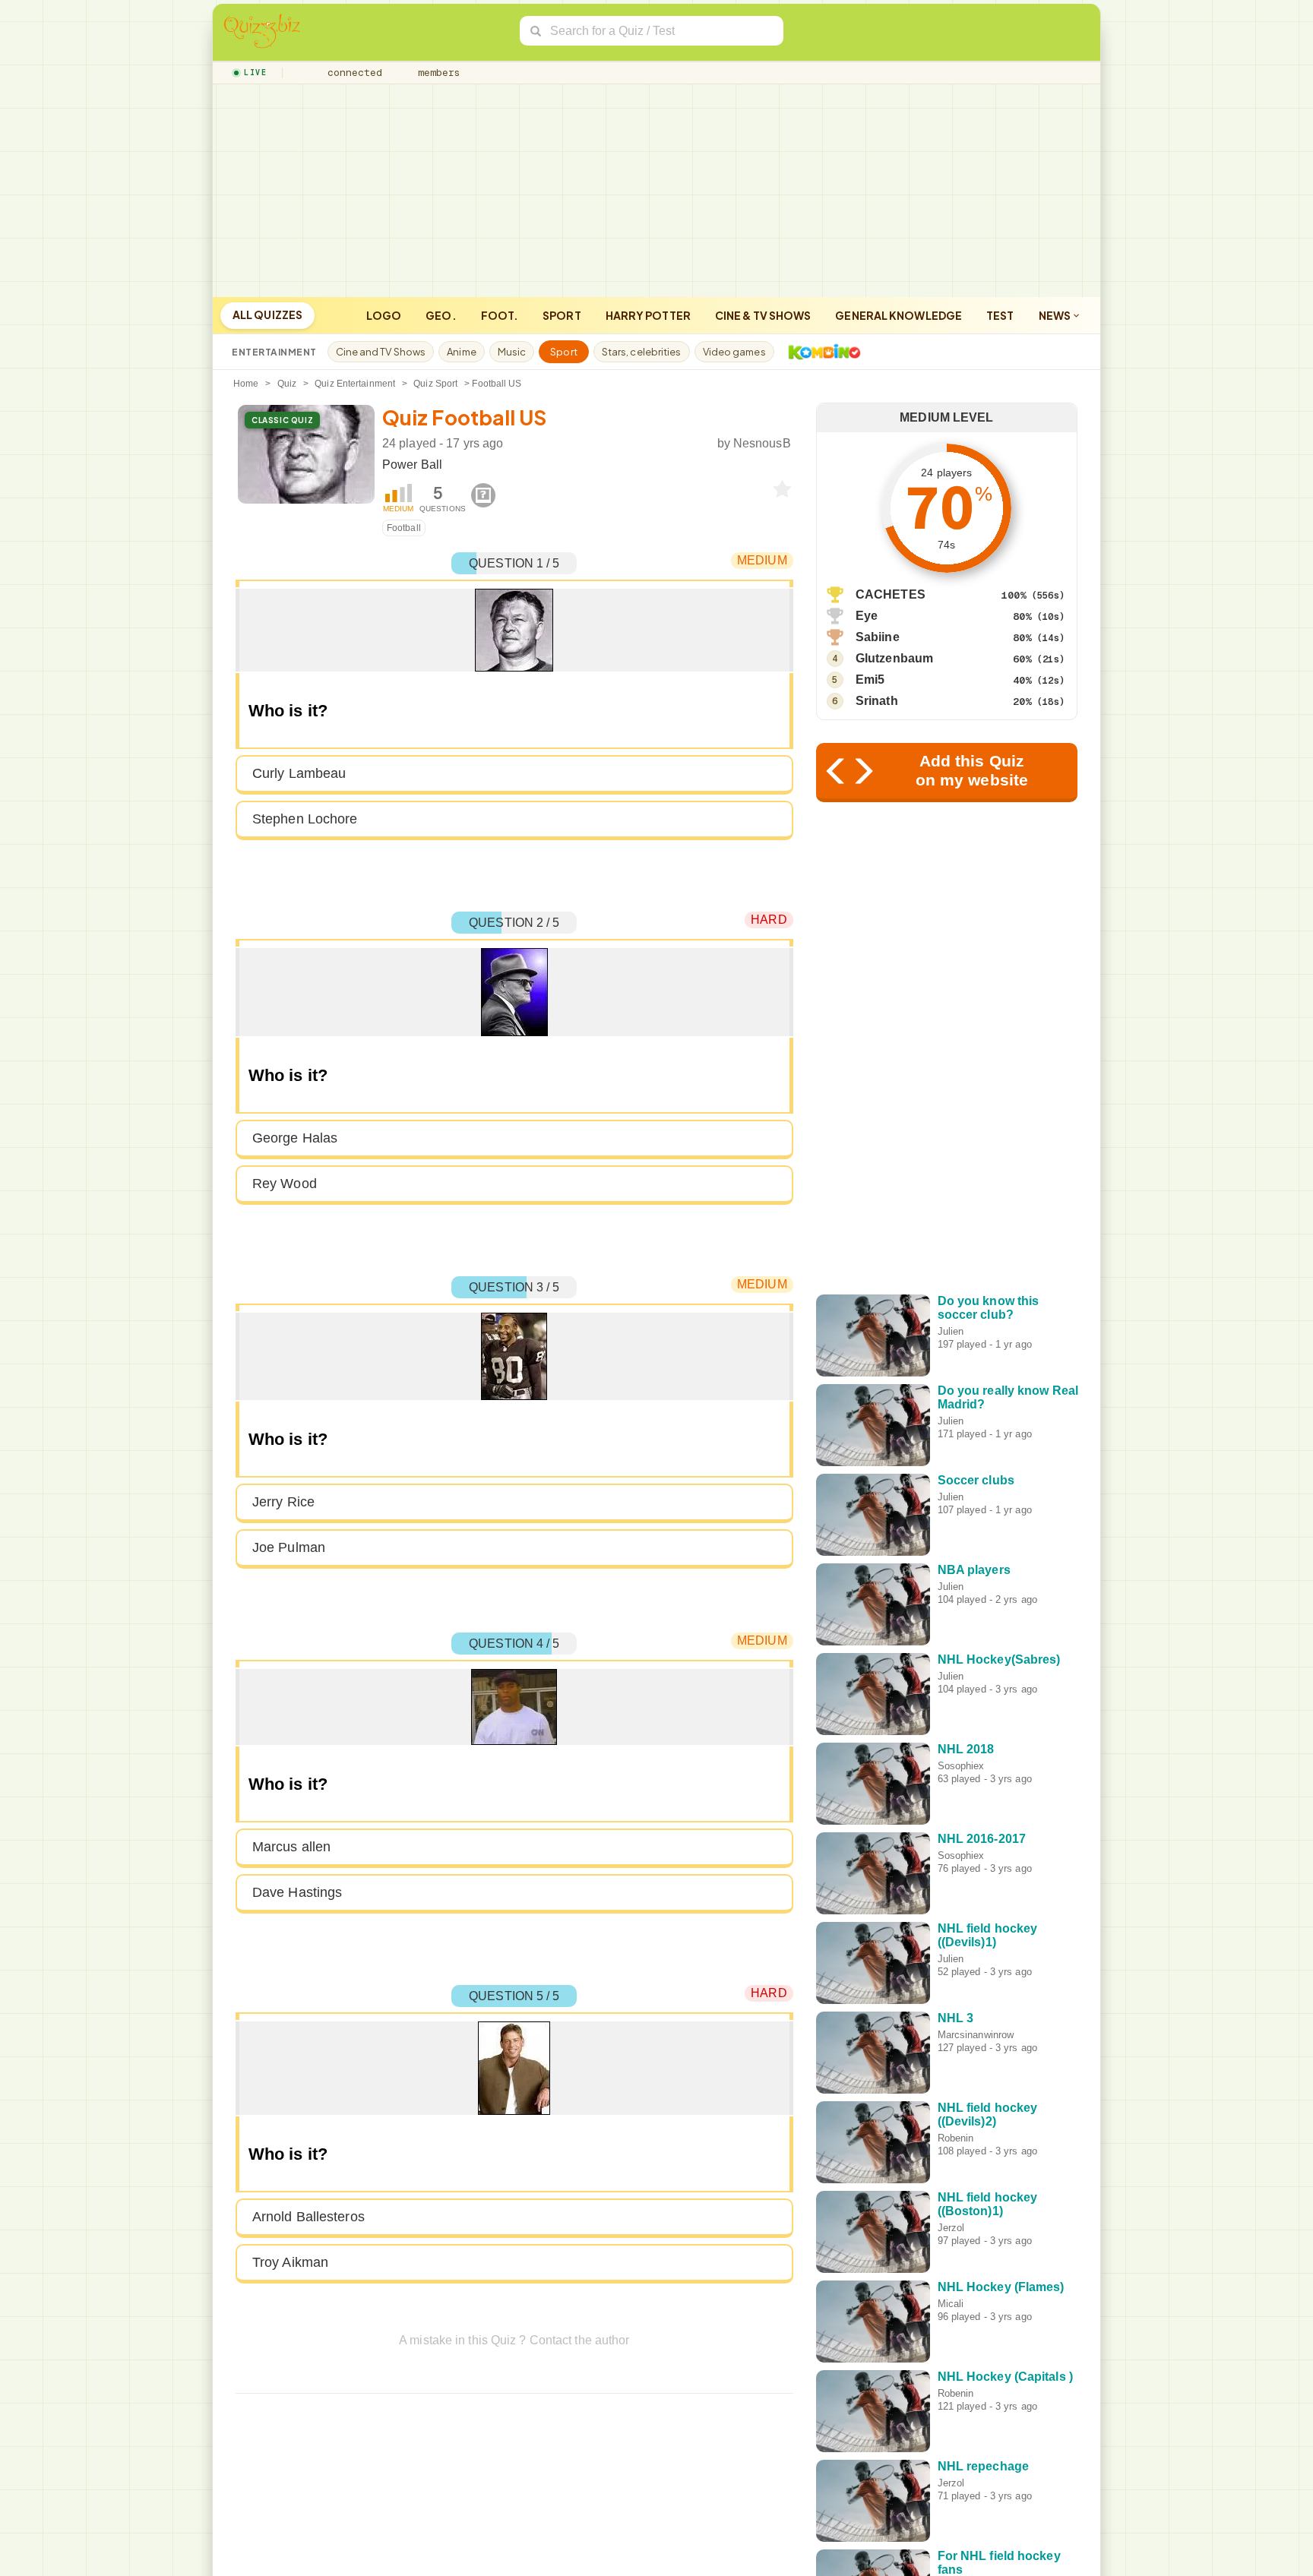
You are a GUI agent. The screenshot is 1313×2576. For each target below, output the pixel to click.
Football (404, 528)
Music (512, 352)
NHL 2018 (966, 1749)
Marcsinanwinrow (976, 2035)
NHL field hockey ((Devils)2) (988, 2115)
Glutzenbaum (894, 658)
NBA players (974, 1570)
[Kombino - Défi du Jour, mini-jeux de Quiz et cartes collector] (821, 352)
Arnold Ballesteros (308, 2217)
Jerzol (951, 2228)
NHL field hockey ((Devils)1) (988, 1935)
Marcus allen (291, 1847)
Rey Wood (285, 1184)
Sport (562, 315)
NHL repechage (983, 2466)
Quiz (287, 384)
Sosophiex (961, 1766)
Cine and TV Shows (381, 352)
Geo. (441, 315)
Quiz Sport (435, 384)
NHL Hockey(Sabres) (999, 1659)
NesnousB (762, 443)
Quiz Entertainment (355, 384)
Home (246, 384)
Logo (384, 315)
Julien (951, 1331)
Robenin (956, 2138)
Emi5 (870, 680)
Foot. (500, 315)
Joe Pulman (289, 1547)
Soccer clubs (976, 1480)
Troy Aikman (290, 2262)
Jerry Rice (283, 1502)
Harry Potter (648, 315)
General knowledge (899, 315)
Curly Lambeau (299, 773)
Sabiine (878, 637)
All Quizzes (267, 314)
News (1056, 315)
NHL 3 (956, 2018)
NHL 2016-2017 (982, 1839)
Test (1000, 315)
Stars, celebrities (642, 352)
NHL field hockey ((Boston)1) (988, 2204)
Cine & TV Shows (763, 315)
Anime (462, 352)
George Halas (295, 1138)
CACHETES (891, 594)
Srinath (877, 701)
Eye (867, 616)
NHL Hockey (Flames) (1001, 2287)
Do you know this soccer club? (989, 1308)
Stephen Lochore (305, 819)
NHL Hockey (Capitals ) (1005, 2377)
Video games (734, 352)
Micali (951, 2304)
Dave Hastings (297, 1892)
